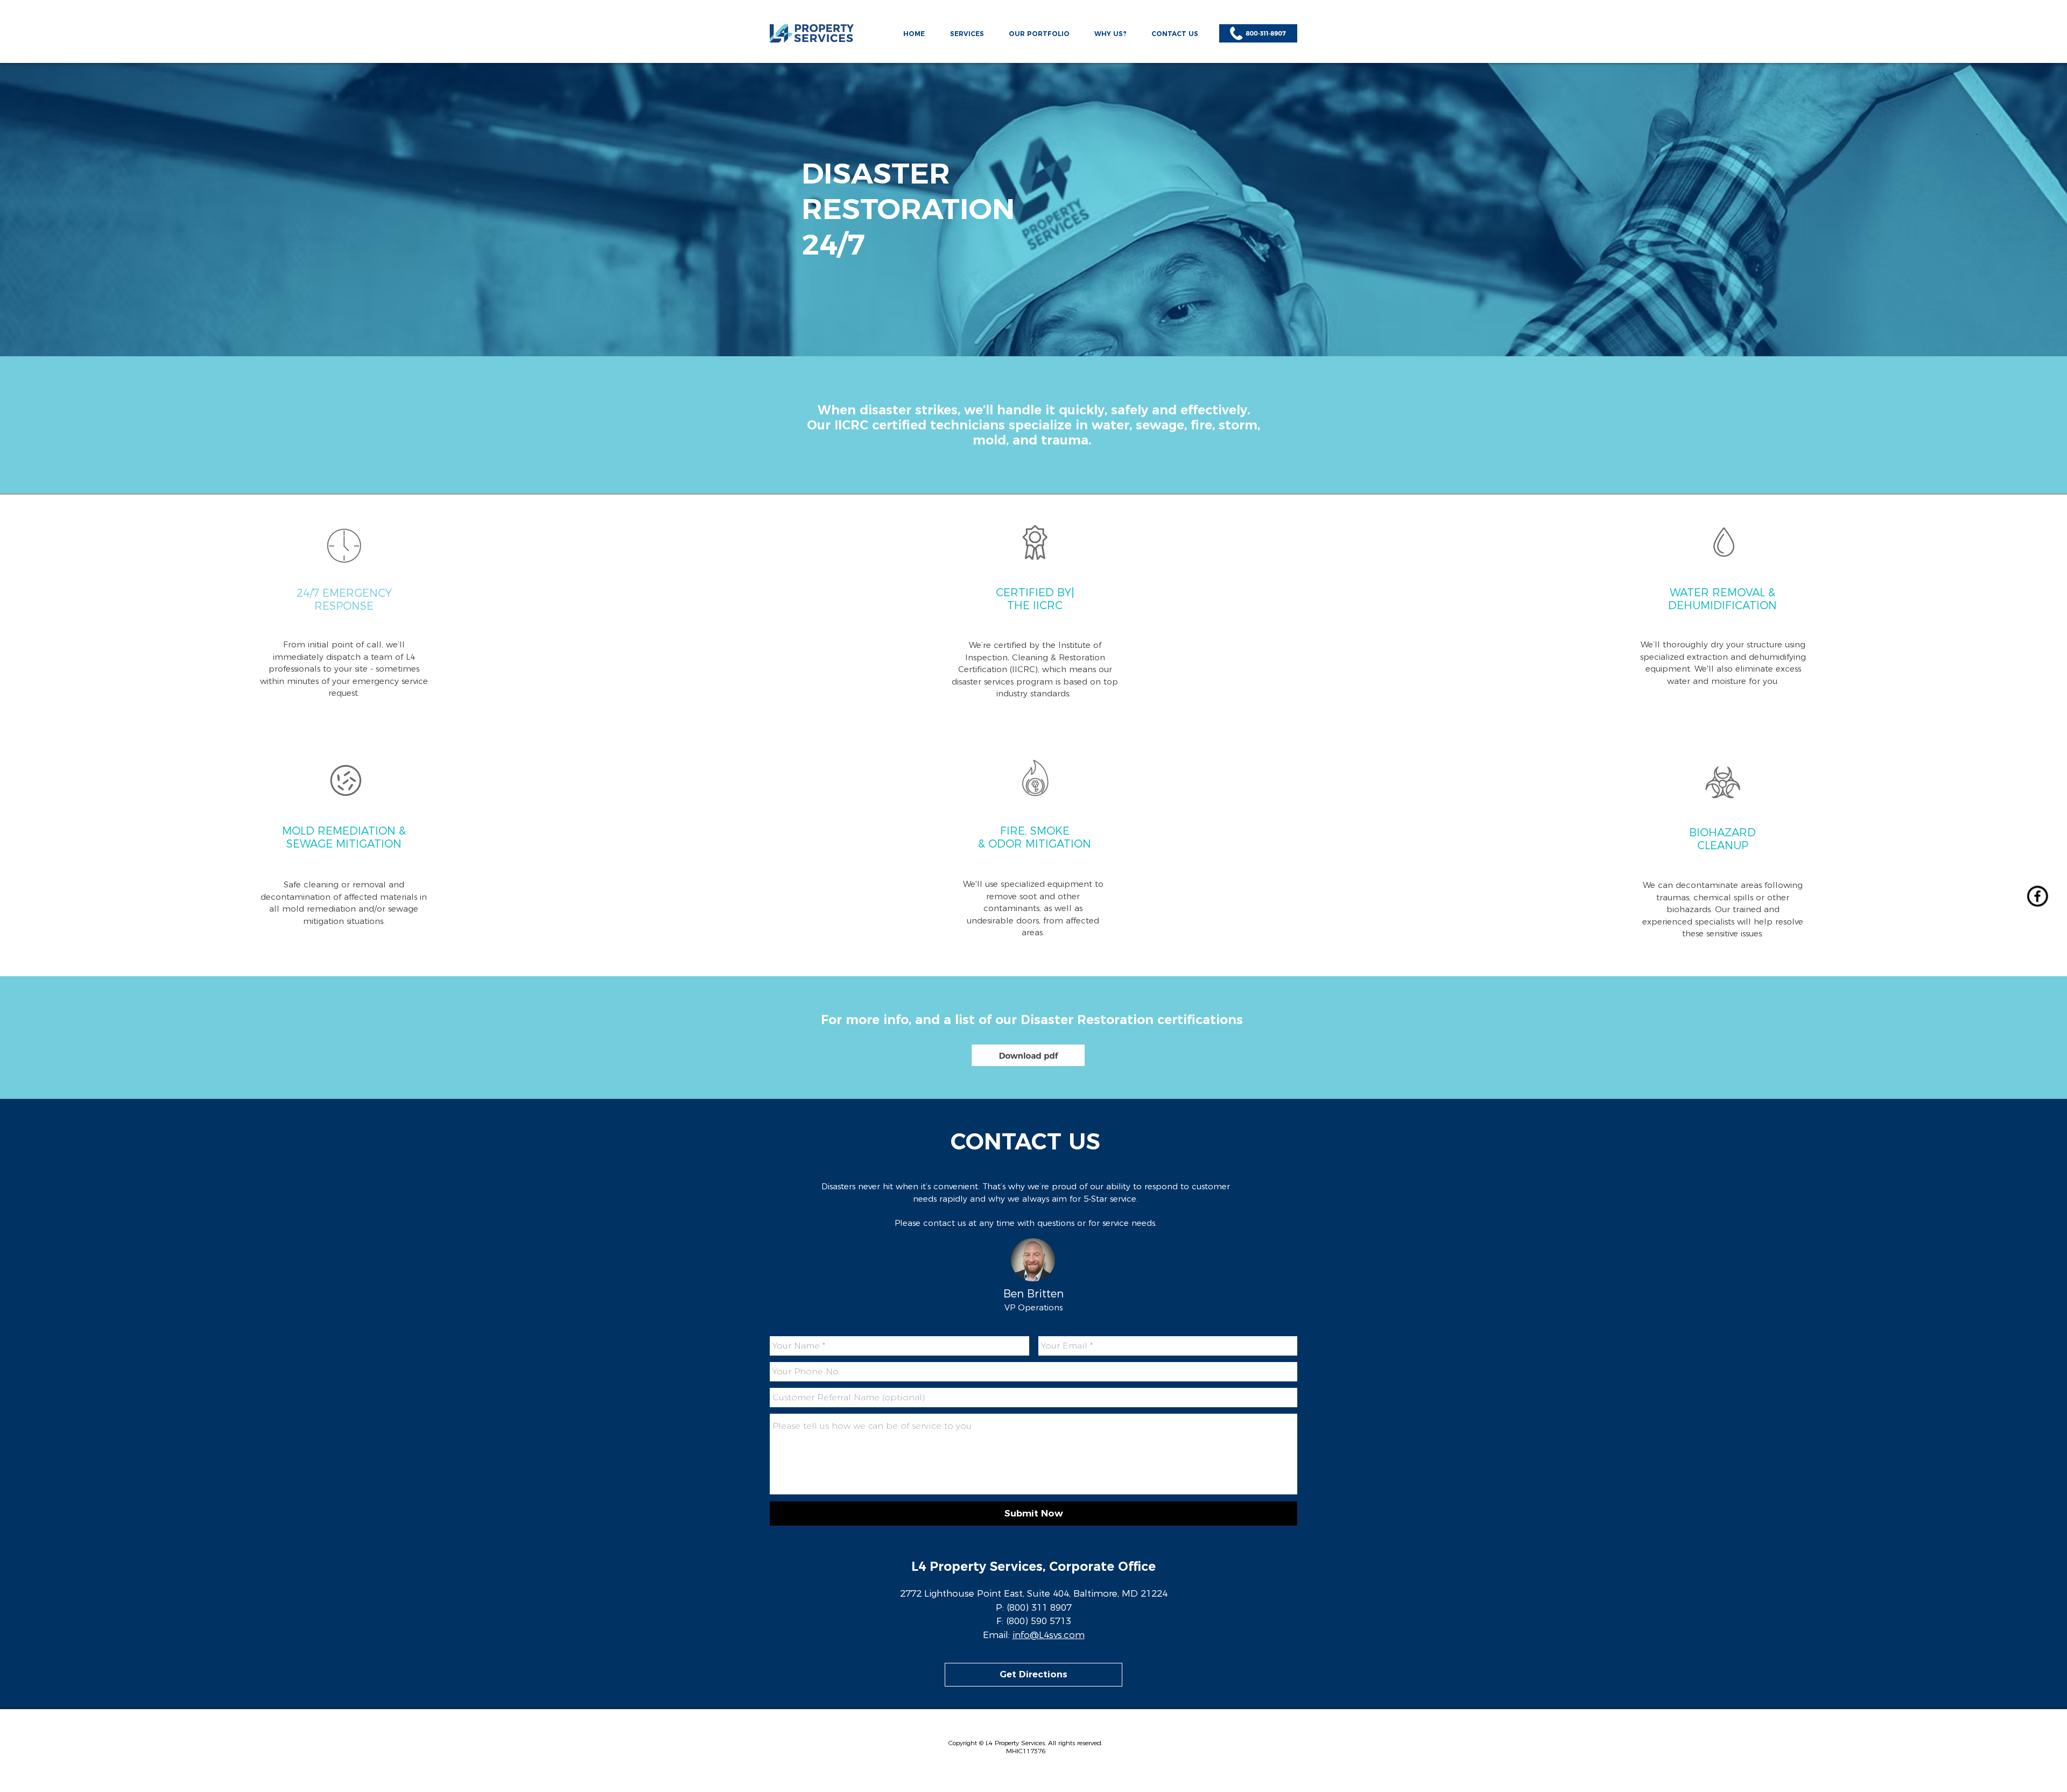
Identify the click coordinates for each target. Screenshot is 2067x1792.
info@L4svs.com (1049, 1635)
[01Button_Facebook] (2037, 896)
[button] (967, 29)
